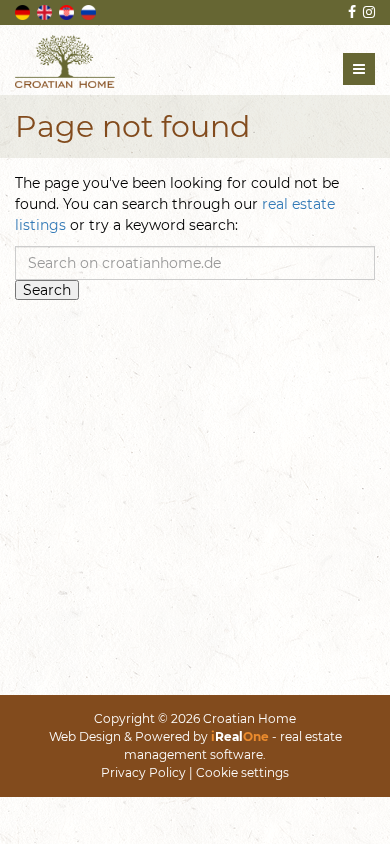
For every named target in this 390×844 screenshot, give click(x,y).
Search (47, 290)
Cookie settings (242, 772)
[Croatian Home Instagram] (367, 12)
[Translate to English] (46, 11)
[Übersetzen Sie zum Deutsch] (24, 11)
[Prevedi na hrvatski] (68, 11)
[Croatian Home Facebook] (350, 12)
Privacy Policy (143, 772)
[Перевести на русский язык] (90, 11)
